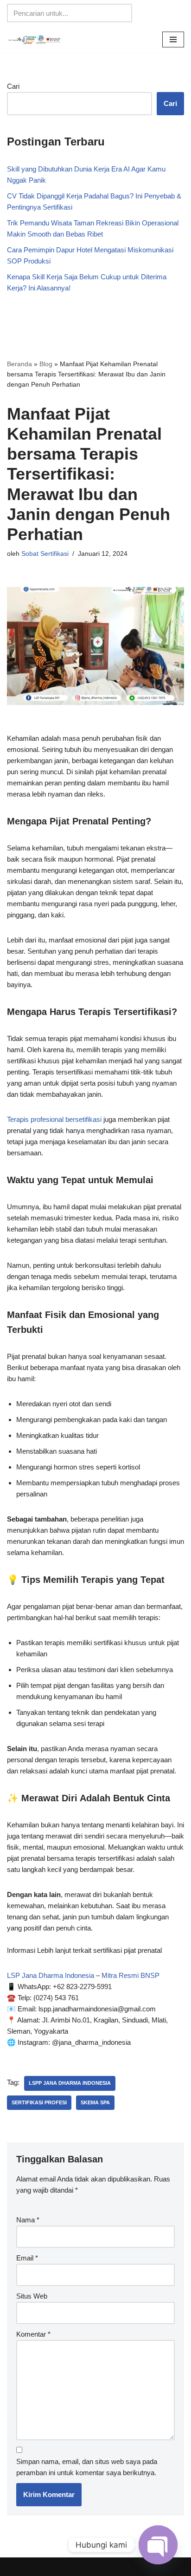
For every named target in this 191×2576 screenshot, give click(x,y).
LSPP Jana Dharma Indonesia (70, 2083)
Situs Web (32, 2296)
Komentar (33, 2334)
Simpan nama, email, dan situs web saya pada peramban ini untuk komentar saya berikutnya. (87, 2467)
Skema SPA (95, 2102)
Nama (28, 2220)
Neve (47, 2566)
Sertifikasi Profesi (39, 2102)
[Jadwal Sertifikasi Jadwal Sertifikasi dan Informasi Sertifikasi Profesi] (35, 40)
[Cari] (122, 13)
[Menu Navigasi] (173, 40)
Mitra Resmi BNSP (131, 1975)
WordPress (136, 2566)
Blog (46, 364)
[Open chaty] (158, 2545)
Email (27, 2258)
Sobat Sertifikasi (45, 554)
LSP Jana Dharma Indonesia (51, 1975)
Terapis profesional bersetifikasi (54, 1119)
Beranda (19, 364)
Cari (13, 86)
